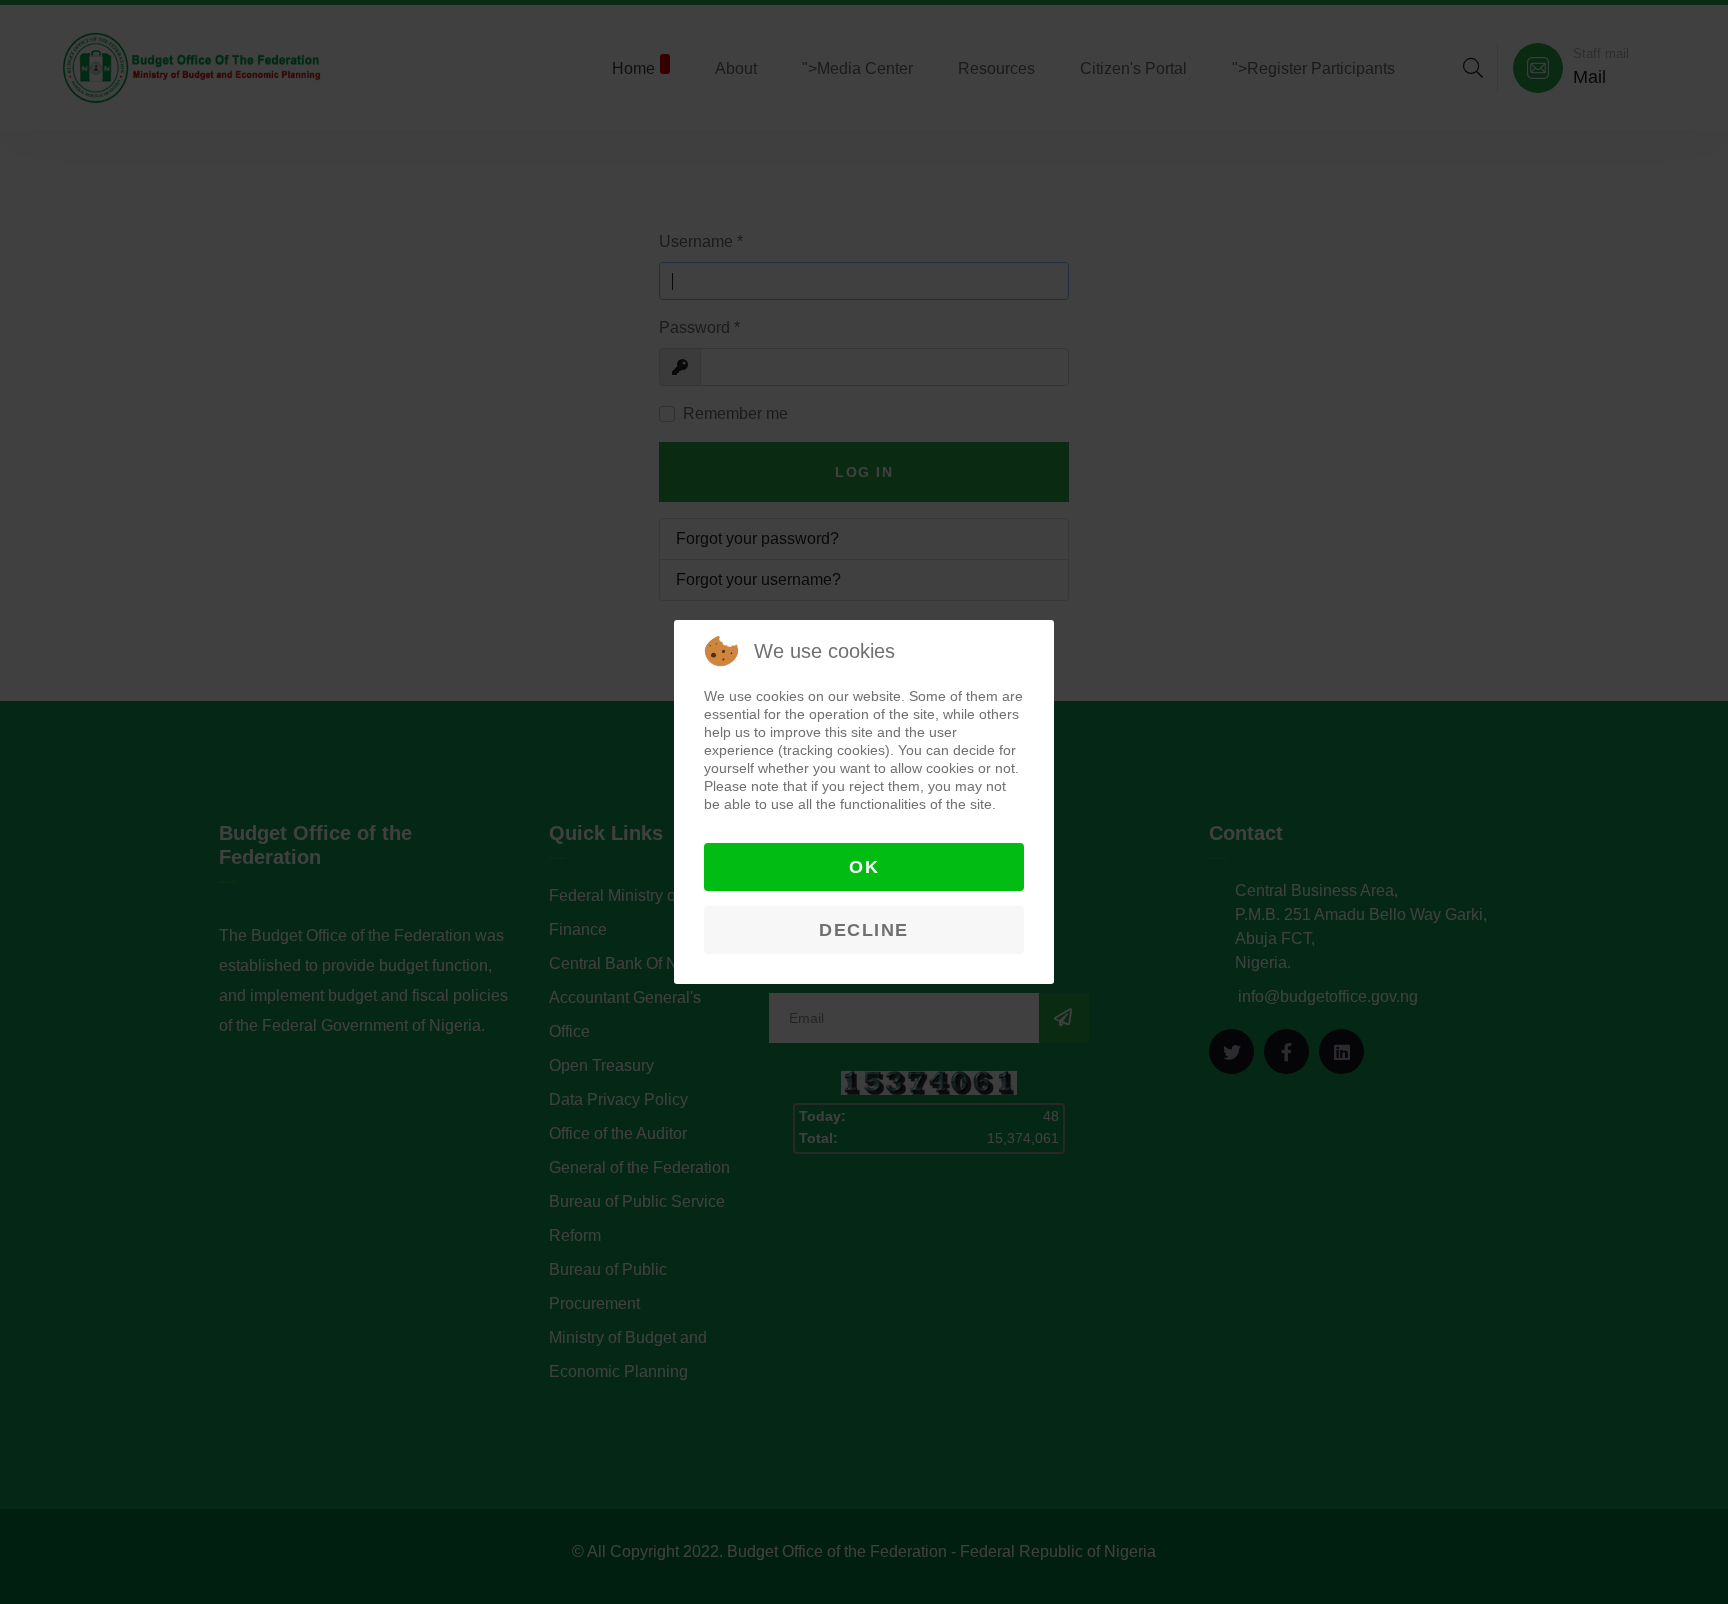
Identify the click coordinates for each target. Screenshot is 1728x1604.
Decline (864, 930)
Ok (864, 867)
